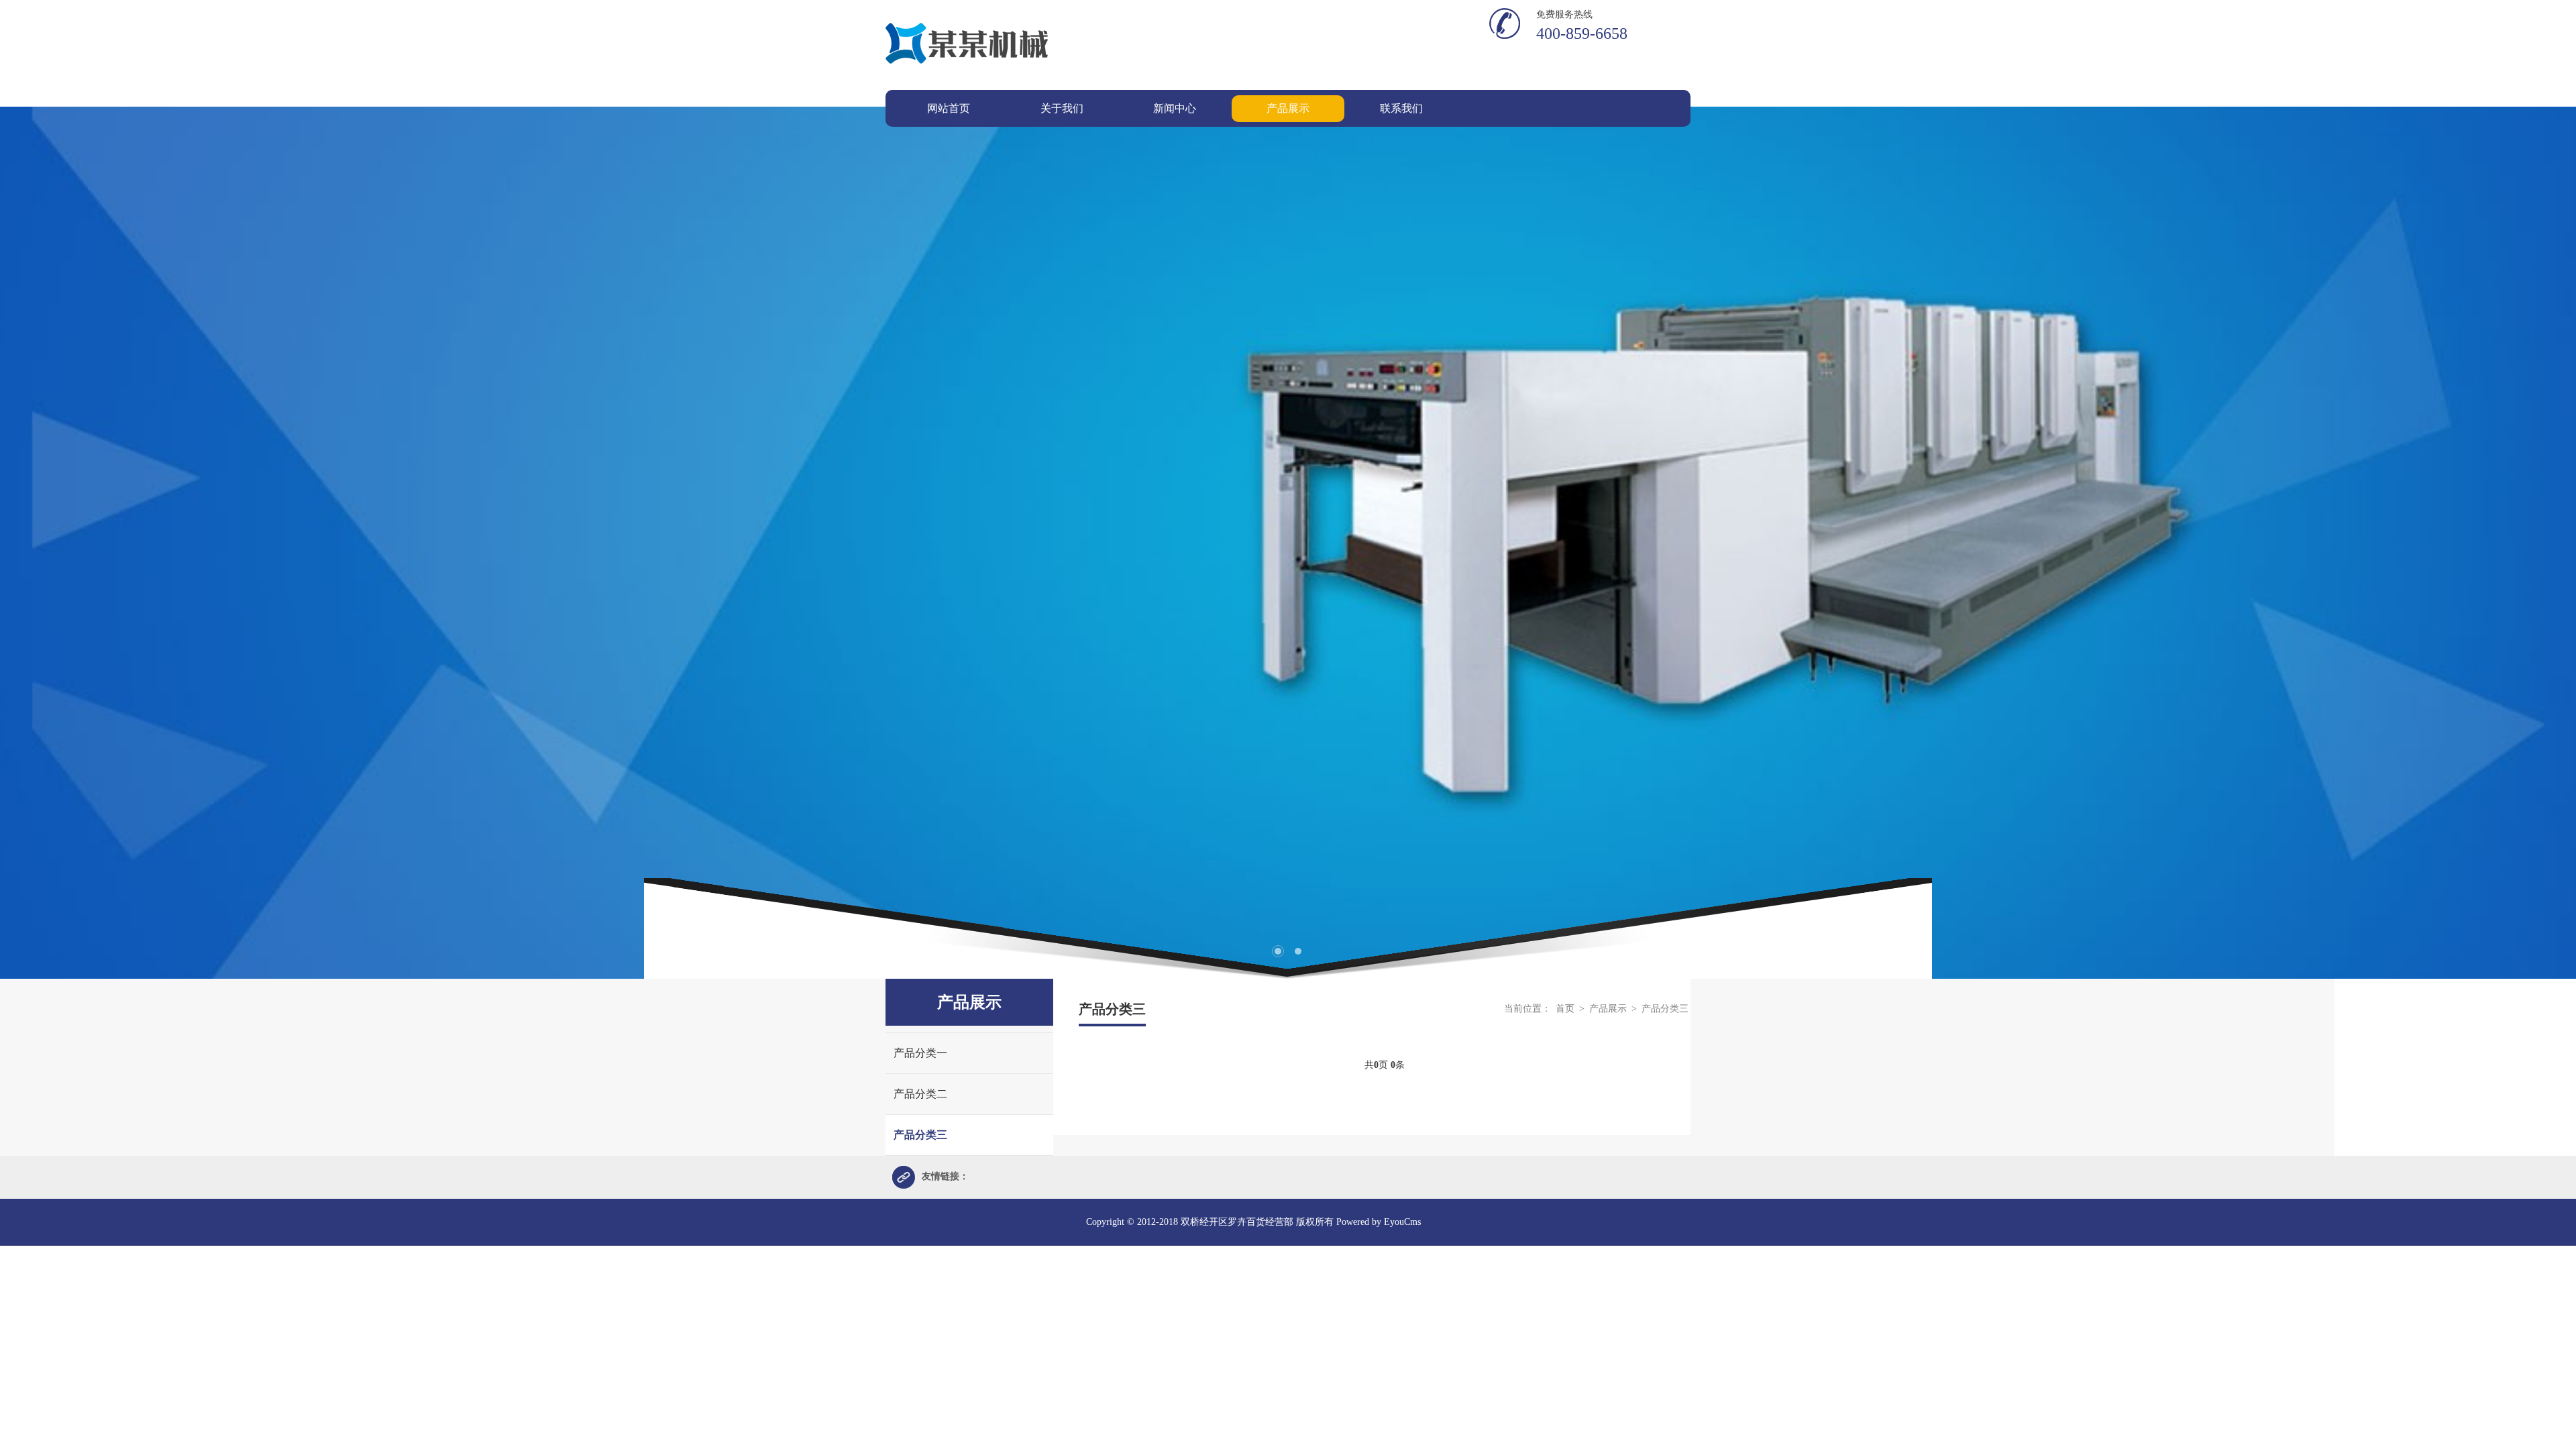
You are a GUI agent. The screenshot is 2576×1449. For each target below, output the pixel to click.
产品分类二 (920, 1094)
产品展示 (1609, 1009)
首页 (1565, 1009)
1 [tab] (1278, 951)
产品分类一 (920, 1053)
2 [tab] (1298, 951)
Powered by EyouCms (1377, 1222)
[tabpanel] (1288, 543)
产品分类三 (920, 1135)
